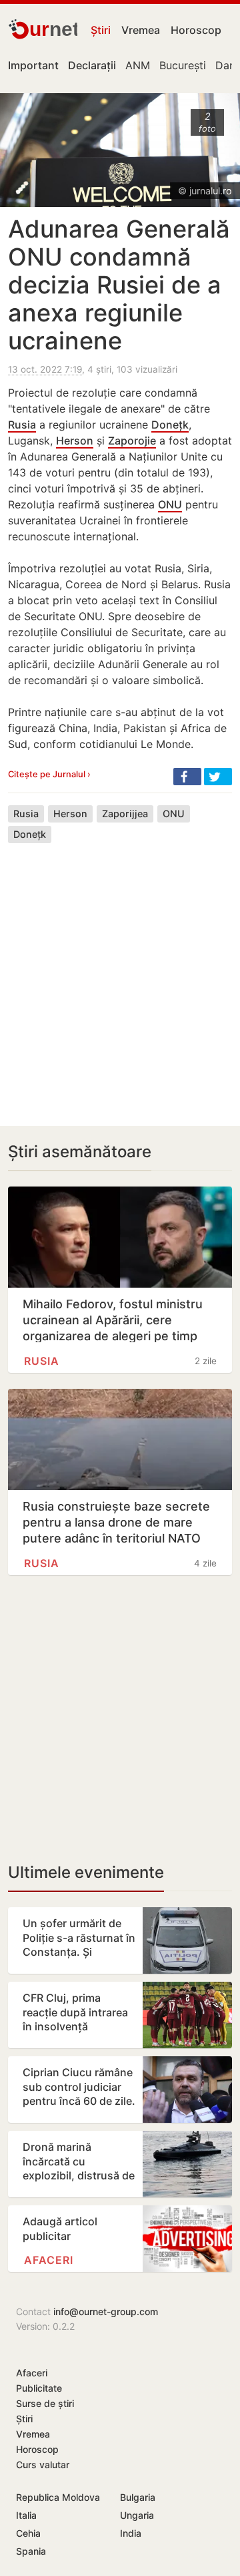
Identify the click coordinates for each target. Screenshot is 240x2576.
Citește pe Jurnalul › (49, 774)
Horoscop (196, 30)
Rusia (22, 425)
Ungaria (137, 2515)
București (183, 65)
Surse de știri (45, 2403)
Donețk (170, 425)
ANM (138, 65)
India (131, 2533)
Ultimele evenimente (86, 1872)
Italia (26, 2515)
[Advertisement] (120, 974)
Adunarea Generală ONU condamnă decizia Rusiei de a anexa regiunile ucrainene (119, 285)
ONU (170, 504)
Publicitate (39, 2388)
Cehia (28, 2533)
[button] (187, 777)
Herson (75, 441)
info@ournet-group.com (106, 2311)
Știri (101, 30)
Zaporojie (132, 441)
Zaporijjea (125, 814)
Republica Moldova (58, 2497)
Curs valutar (43, 2465)
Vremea (141, 30)
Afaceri (49, 2260)
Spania (31, 2551)
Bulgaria (138, 2497)
